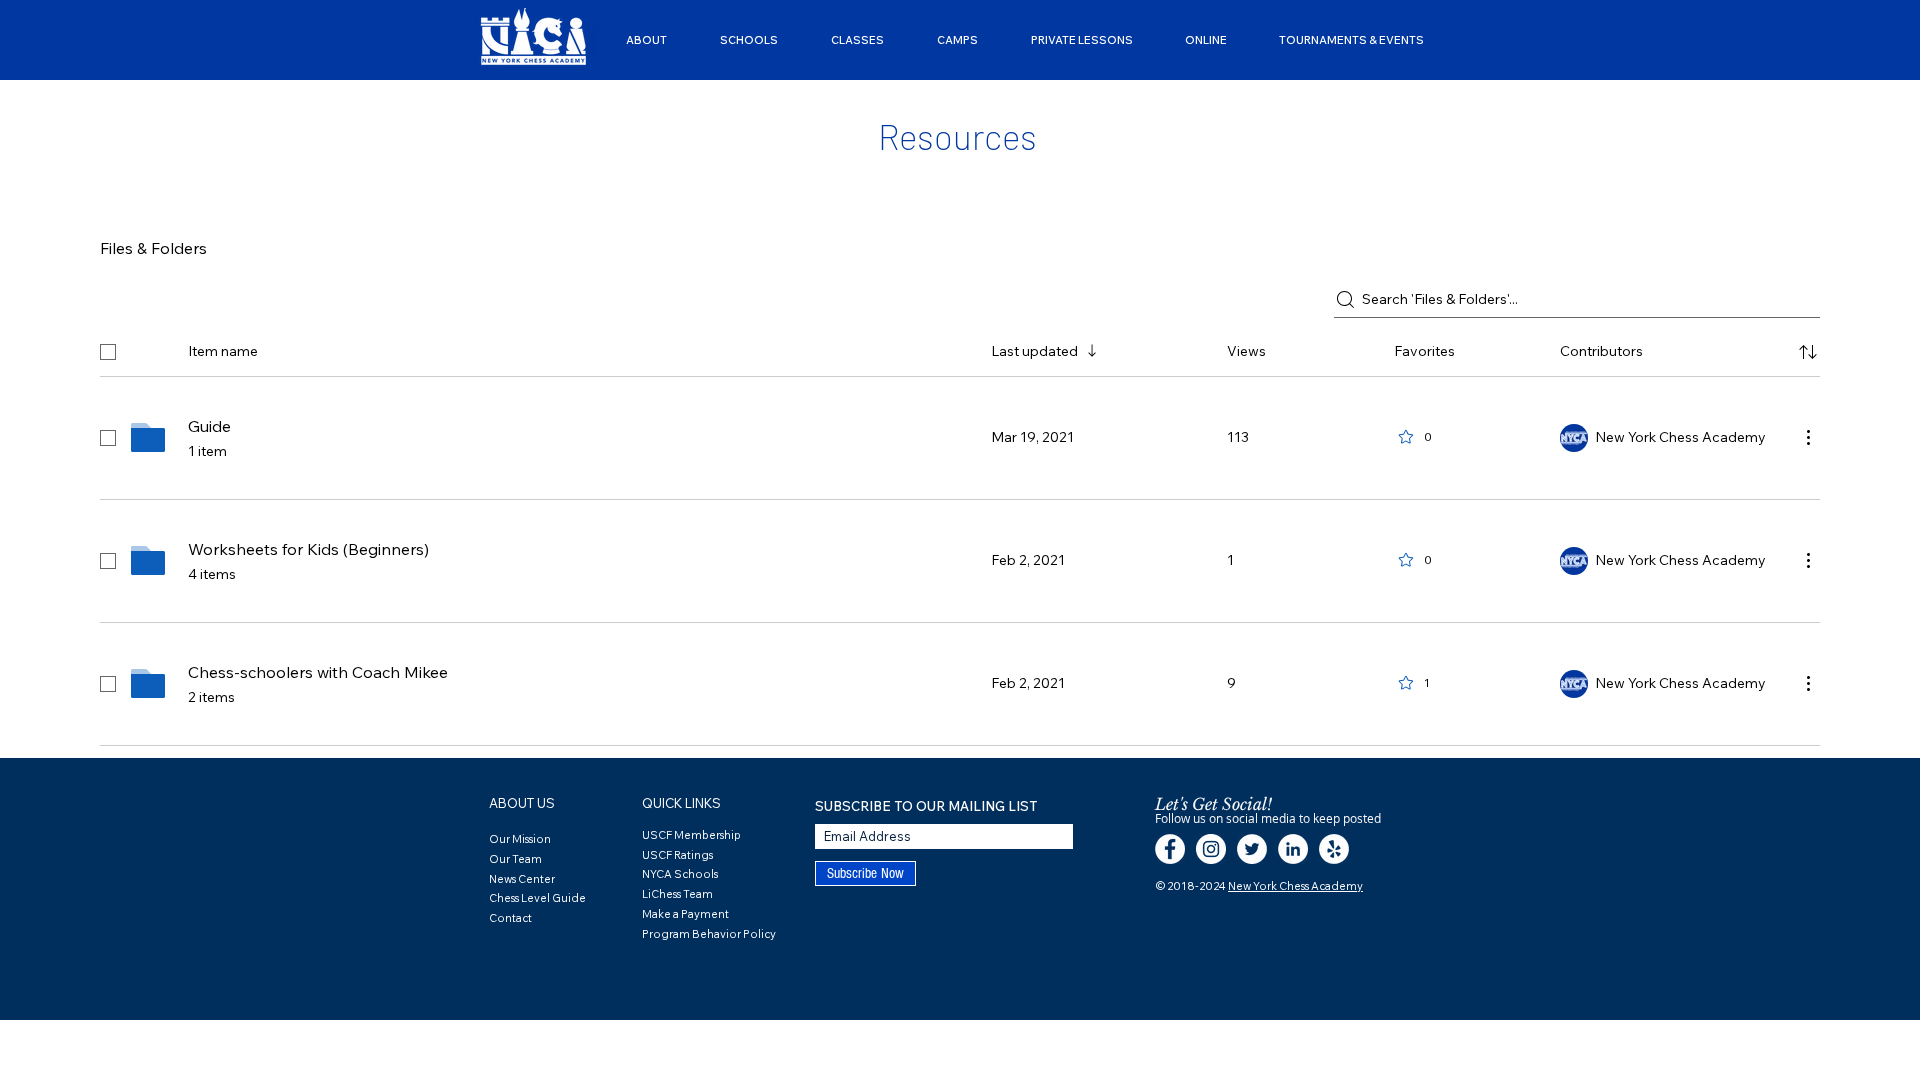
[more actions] (1808, 437)
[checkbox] (108, 352)
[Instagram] (1211, 849)
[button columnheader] (1808, 352)
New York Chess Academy (1295, 886)
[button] (646, 40)
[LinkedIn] (1293, 849)
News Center (522, 879)
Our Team (515, 859)
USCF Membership (691, 835)
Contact (510, 918)
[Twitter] (1252, 849)
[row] (960, 348)
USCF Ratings (677, 855)
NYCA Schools (680, 874)
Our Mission (520, 839)
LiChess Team (677, 894)
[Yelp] (1334, 849)
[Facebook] (1170, 849)
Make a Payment (685, 914)
